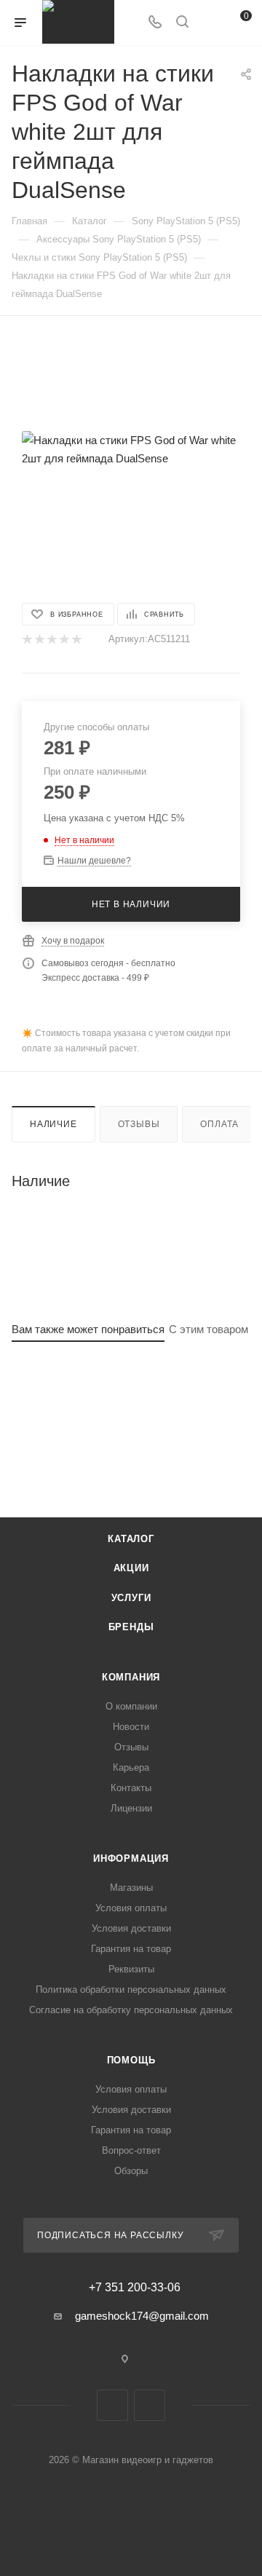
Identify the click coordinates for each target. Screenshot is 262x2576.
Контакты (131, 1788)
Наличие (53, 1124)
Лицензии (131, 1808)
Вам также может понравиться (88, 1329)
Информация (131, 1858)
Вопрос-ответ (131, 2150)
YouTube (150, 2405)
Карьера (131, 1767)
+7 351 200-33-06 (135, 2288)
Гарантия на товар (131, 1949)
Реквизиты (131, 1969)
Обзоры (131, 2171)
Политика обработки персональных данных (131, 1990)
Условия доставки (131, 1928)
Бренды (131, 1627)
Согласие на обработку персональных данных (131, 2010)
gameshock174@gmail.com (142, 2316)
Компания (131, 1677)
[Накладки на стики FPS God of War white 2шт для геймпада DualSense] (131, 449)
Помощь (131, 2060)
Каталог (131, 1539)
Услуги (131, 1598)
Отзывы (139, 1124)
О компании (131, 1706)
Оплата (219, 1124)
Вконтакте (112, 2405)
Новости (131, 1727)
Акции (131, 1568)
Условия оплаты (131, 1908)
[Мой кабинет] (210, 23)
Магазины (131, 1888)
